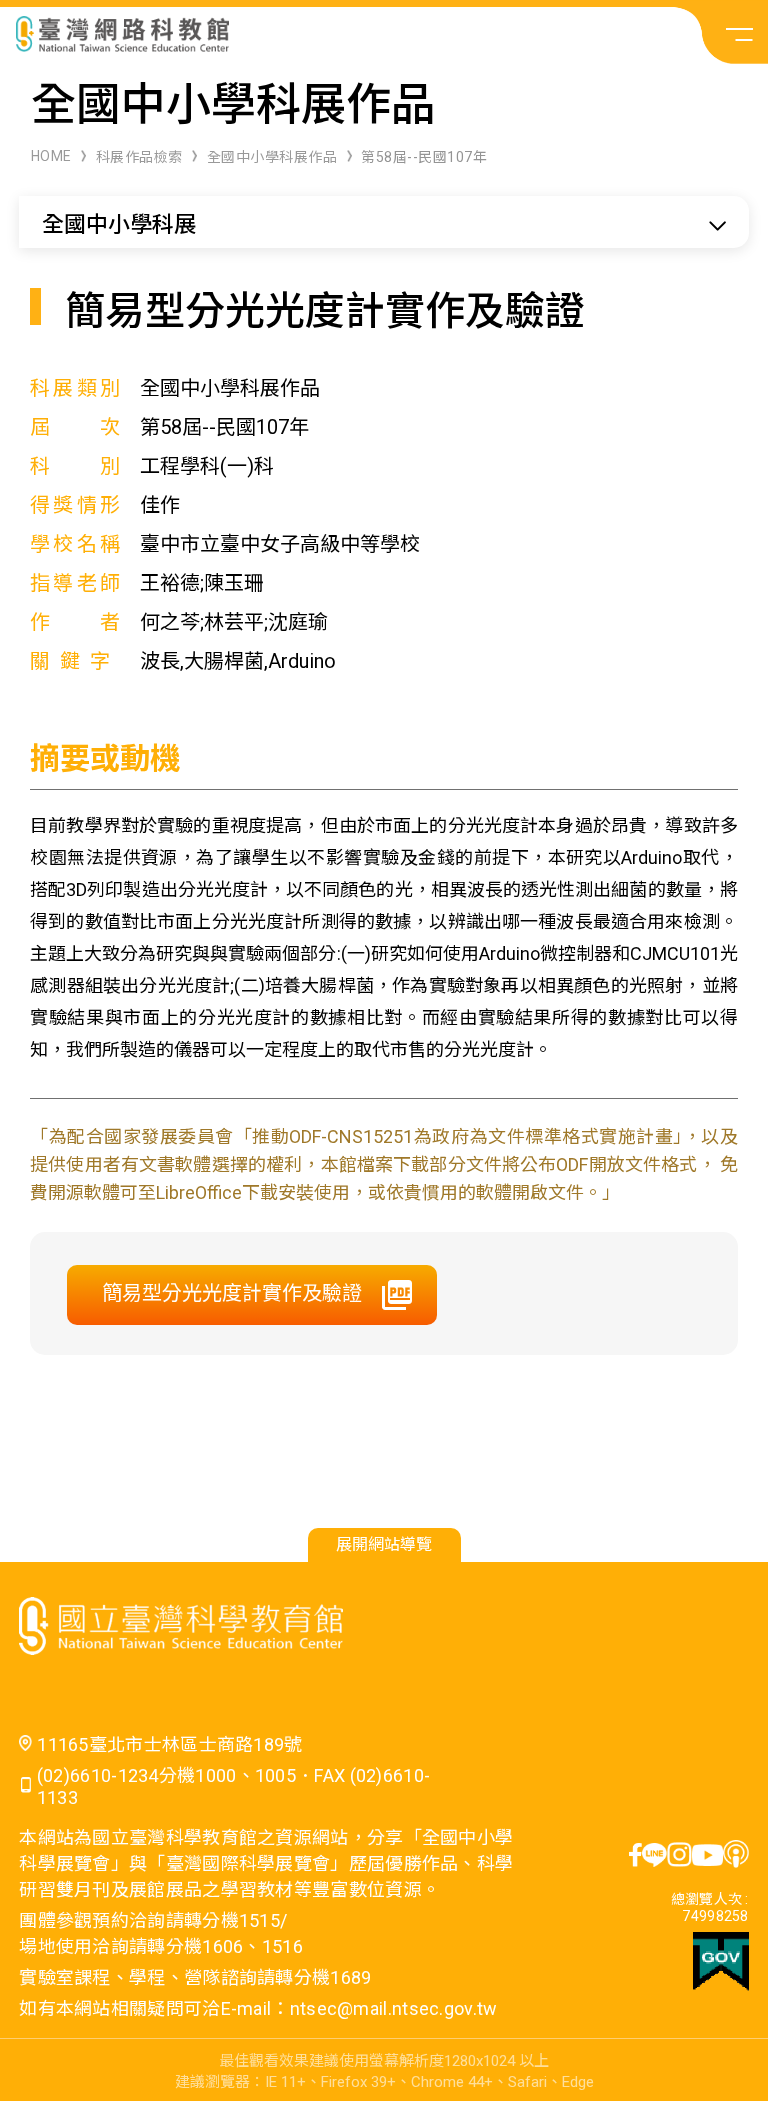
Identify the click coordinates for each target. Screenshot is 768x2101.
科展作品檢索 (139, 157)
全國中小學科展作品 (272, 157)
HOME (51, 156)
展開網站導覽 (384, 1544)
